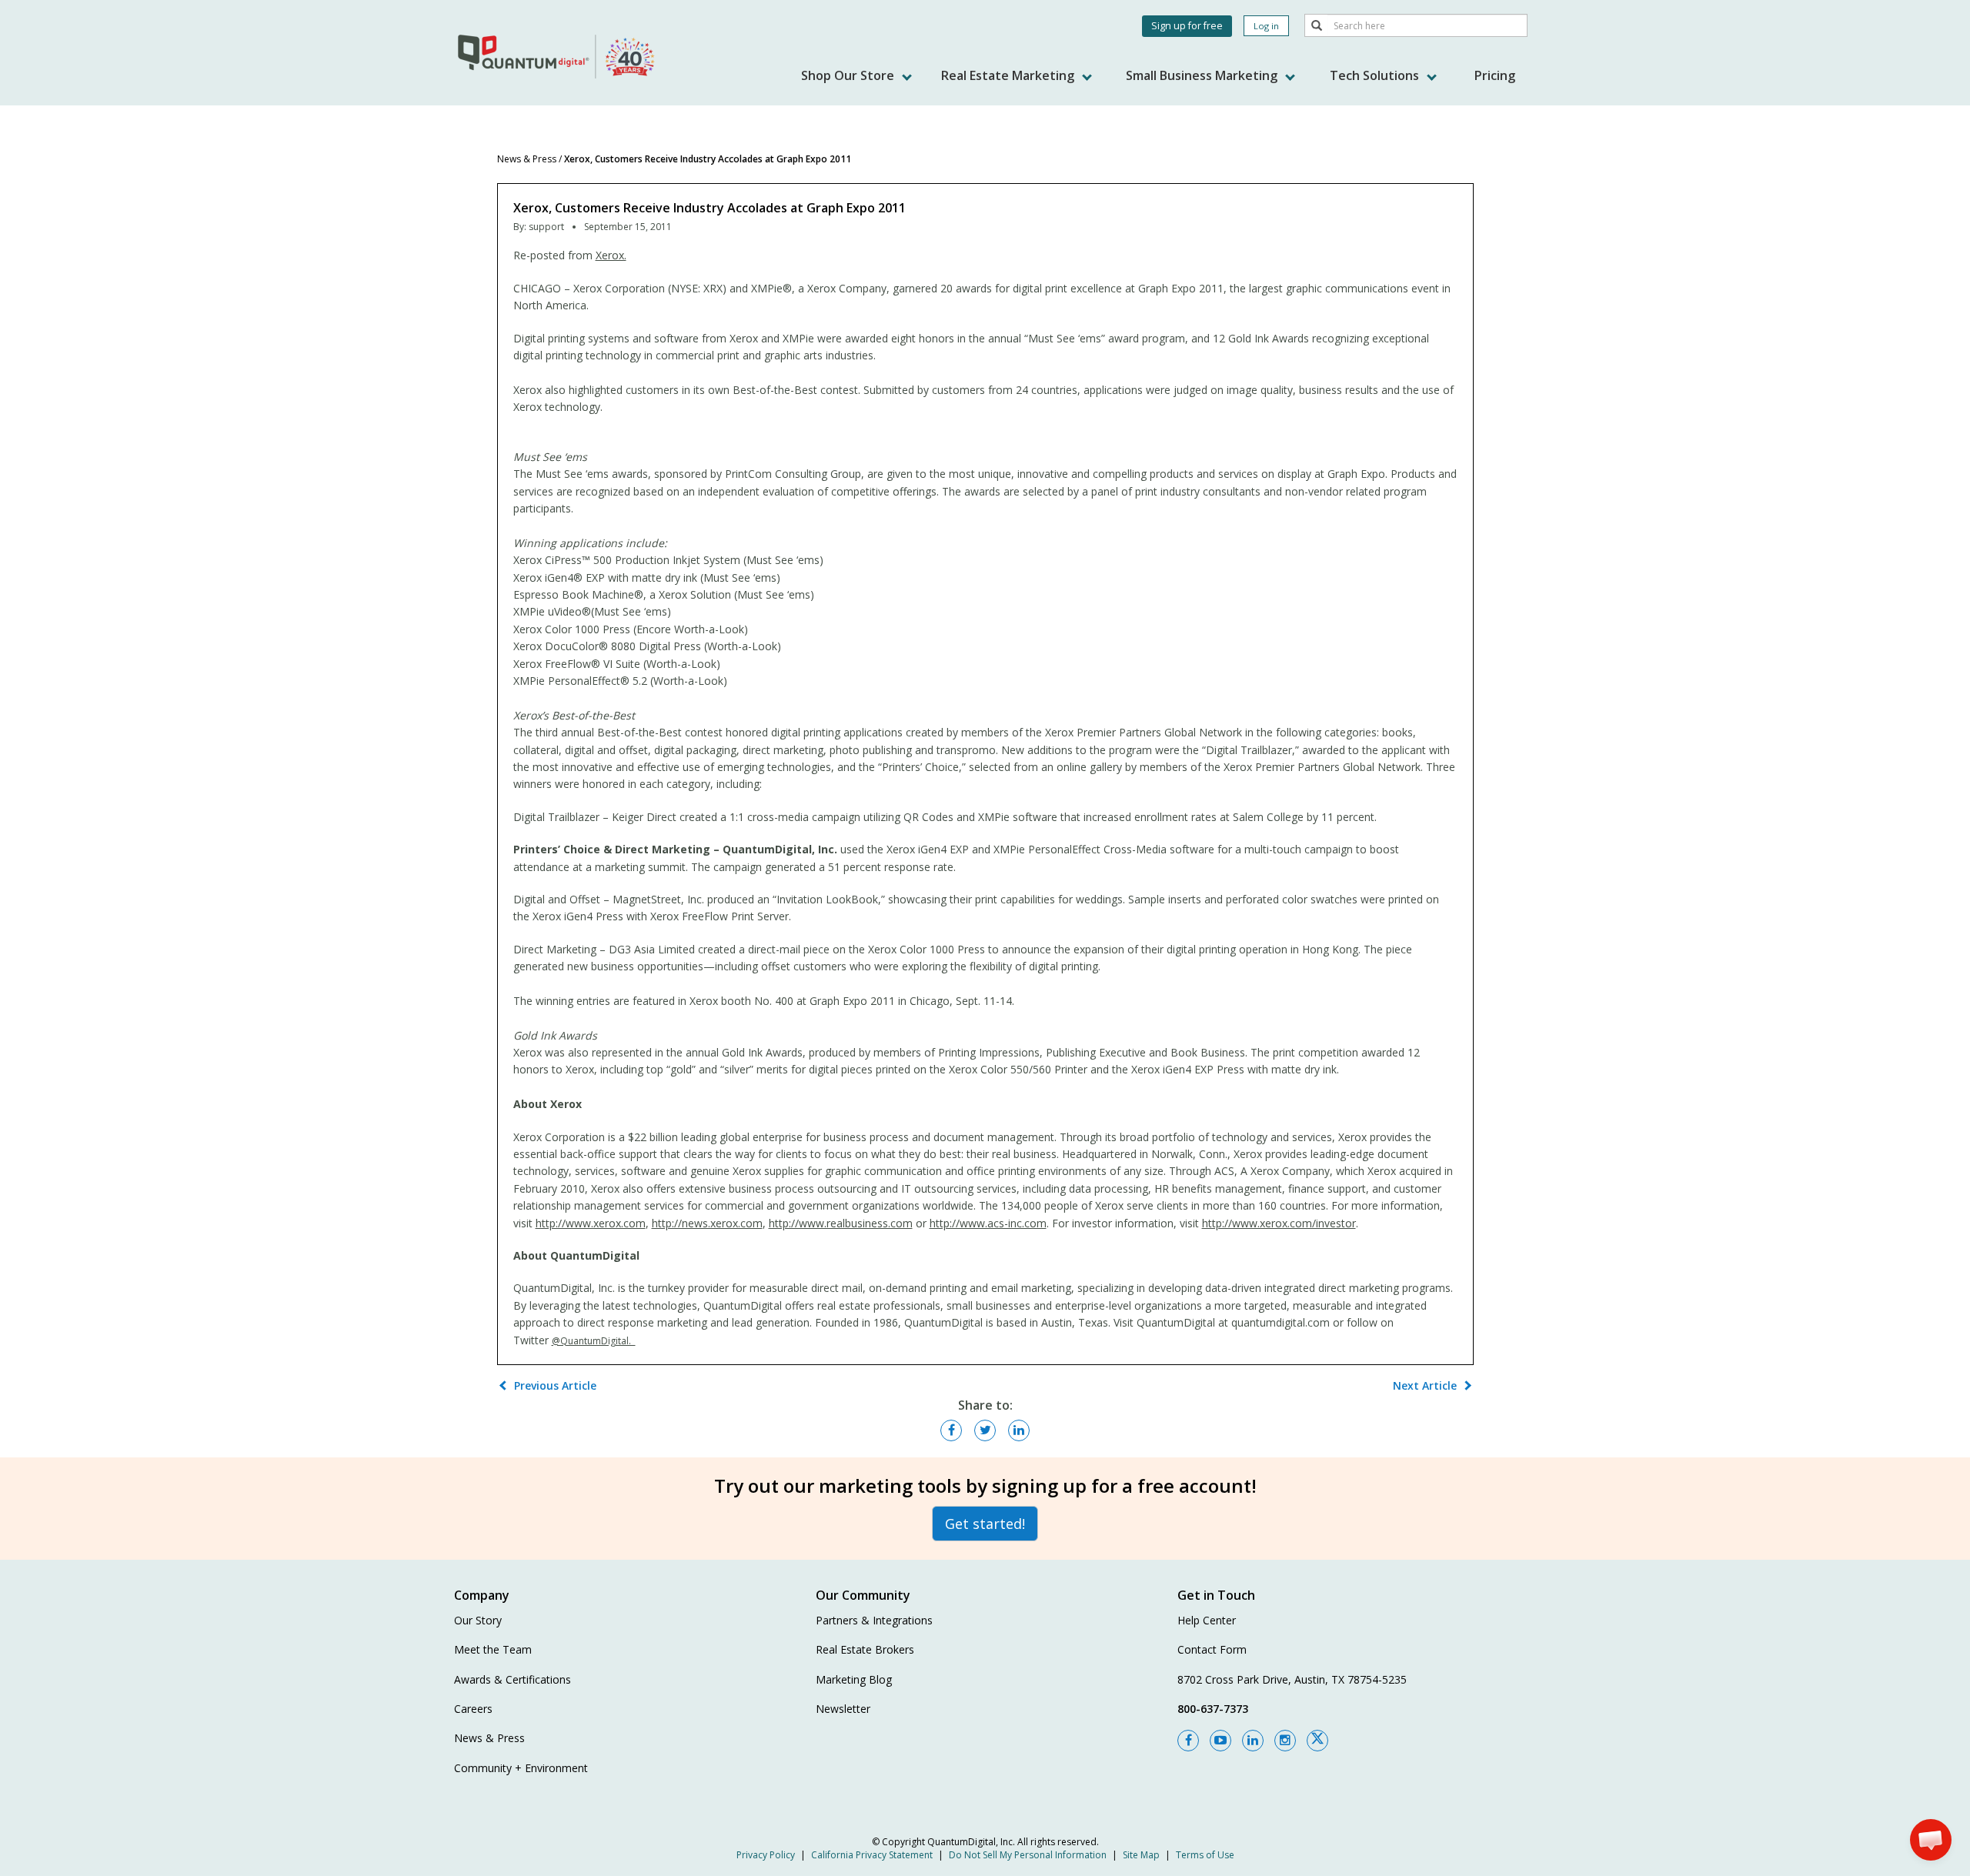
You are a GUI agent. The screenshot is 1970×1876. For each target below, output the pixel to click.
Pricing (1495, 75)
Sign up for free (1187, 26)
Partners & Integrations (874, 1620)
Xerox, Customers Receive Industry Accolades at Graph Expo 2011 (708, 159)
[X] (1317, 1741)
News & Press (527, 159)
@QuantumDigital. (594, 1341)
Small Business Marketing (1203, 75)
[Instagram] (1285, 1741)
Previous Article (555, 1385)
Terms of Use (1205, 1855)
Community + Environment (521, 1768)
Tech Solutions (1376, 75)
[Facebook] (1188, 1741)
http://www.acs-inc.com (988, 1223)
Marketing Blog (854, 1679)
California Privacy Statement (872, 1855)
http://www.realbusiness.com (841, 1223)
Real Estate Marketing (1009, 75)
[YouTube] (1220, 1741)
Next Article (1425, 1385)
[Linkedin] (1253, 1741)
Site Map (1141, 1855)
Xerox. (611, 255)
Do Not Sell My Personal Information (1028, 1855)
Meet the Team (493, 1649)
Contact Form (1212, 1649)
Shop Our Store (849, 75)
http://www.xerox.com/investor (1279, 1223)
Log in (1266, 26)
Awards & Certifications (513, 1679)
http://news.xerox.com (707, 1223)
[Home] (558, 56)
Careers (473, 1709)
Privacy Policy (766, 1855)
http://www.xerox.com (591, 1223)
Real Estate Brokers (865, 1649)
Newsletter (843, 1709)
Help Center (1207, 1620)
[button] (1931, 1840)
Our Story (478, 1620)
